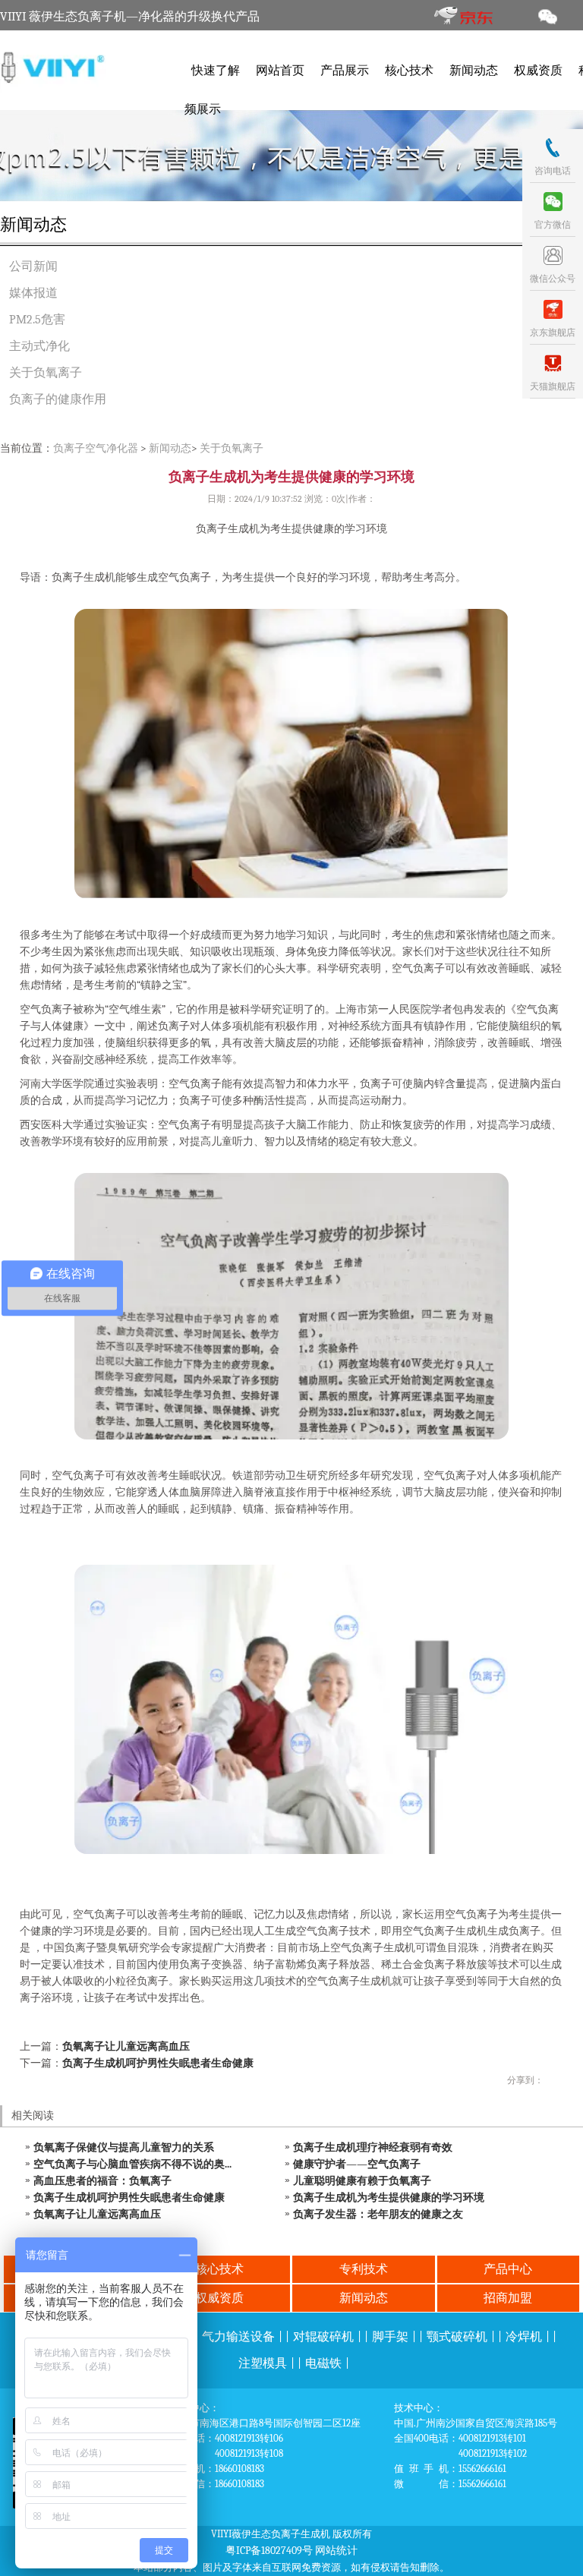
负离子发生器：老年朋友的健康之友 (378, 2214)
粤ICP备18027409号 (269, 2551)
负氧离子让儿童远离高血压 (126, 2046)
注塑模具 (263, 2363)
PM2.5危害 (37, 320)
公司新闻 (33, 266)
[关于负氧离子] (291, 156)
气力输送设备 (238, 2337)
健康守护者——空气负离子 (357, 2164)
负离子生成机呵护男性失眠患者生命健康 (158, 2063)
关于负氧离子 (46, 373)
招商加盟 (508, 2298)
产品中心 (508, 2269)
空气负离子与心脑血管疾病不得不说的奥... (132, 2164)
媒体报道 (33, 293)
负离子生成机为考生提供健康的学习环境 (389, 2198)
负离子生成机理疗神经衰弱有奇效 (373, 2147)
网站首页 (280, 71)
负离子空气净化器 (96, 448)
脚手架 (390, 2337)
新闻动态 (474, 71)
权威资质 (538, 71)
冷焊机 (524, 2337)
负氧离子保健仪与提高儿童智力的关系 (124, 2147)
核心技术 (409, 71)
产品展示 (345, 71)
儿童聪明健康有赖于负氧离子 (362, 2181)
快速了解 (216, 71)
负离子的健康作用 (58, 399)
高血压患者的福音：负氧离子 (102, 2181)
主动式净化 (39, 346)
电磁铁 (323, 2363)
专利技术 (364, 2269)
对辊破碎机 (323, 2337)
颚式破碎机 (457, 2337)
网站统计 (336, 2551)
